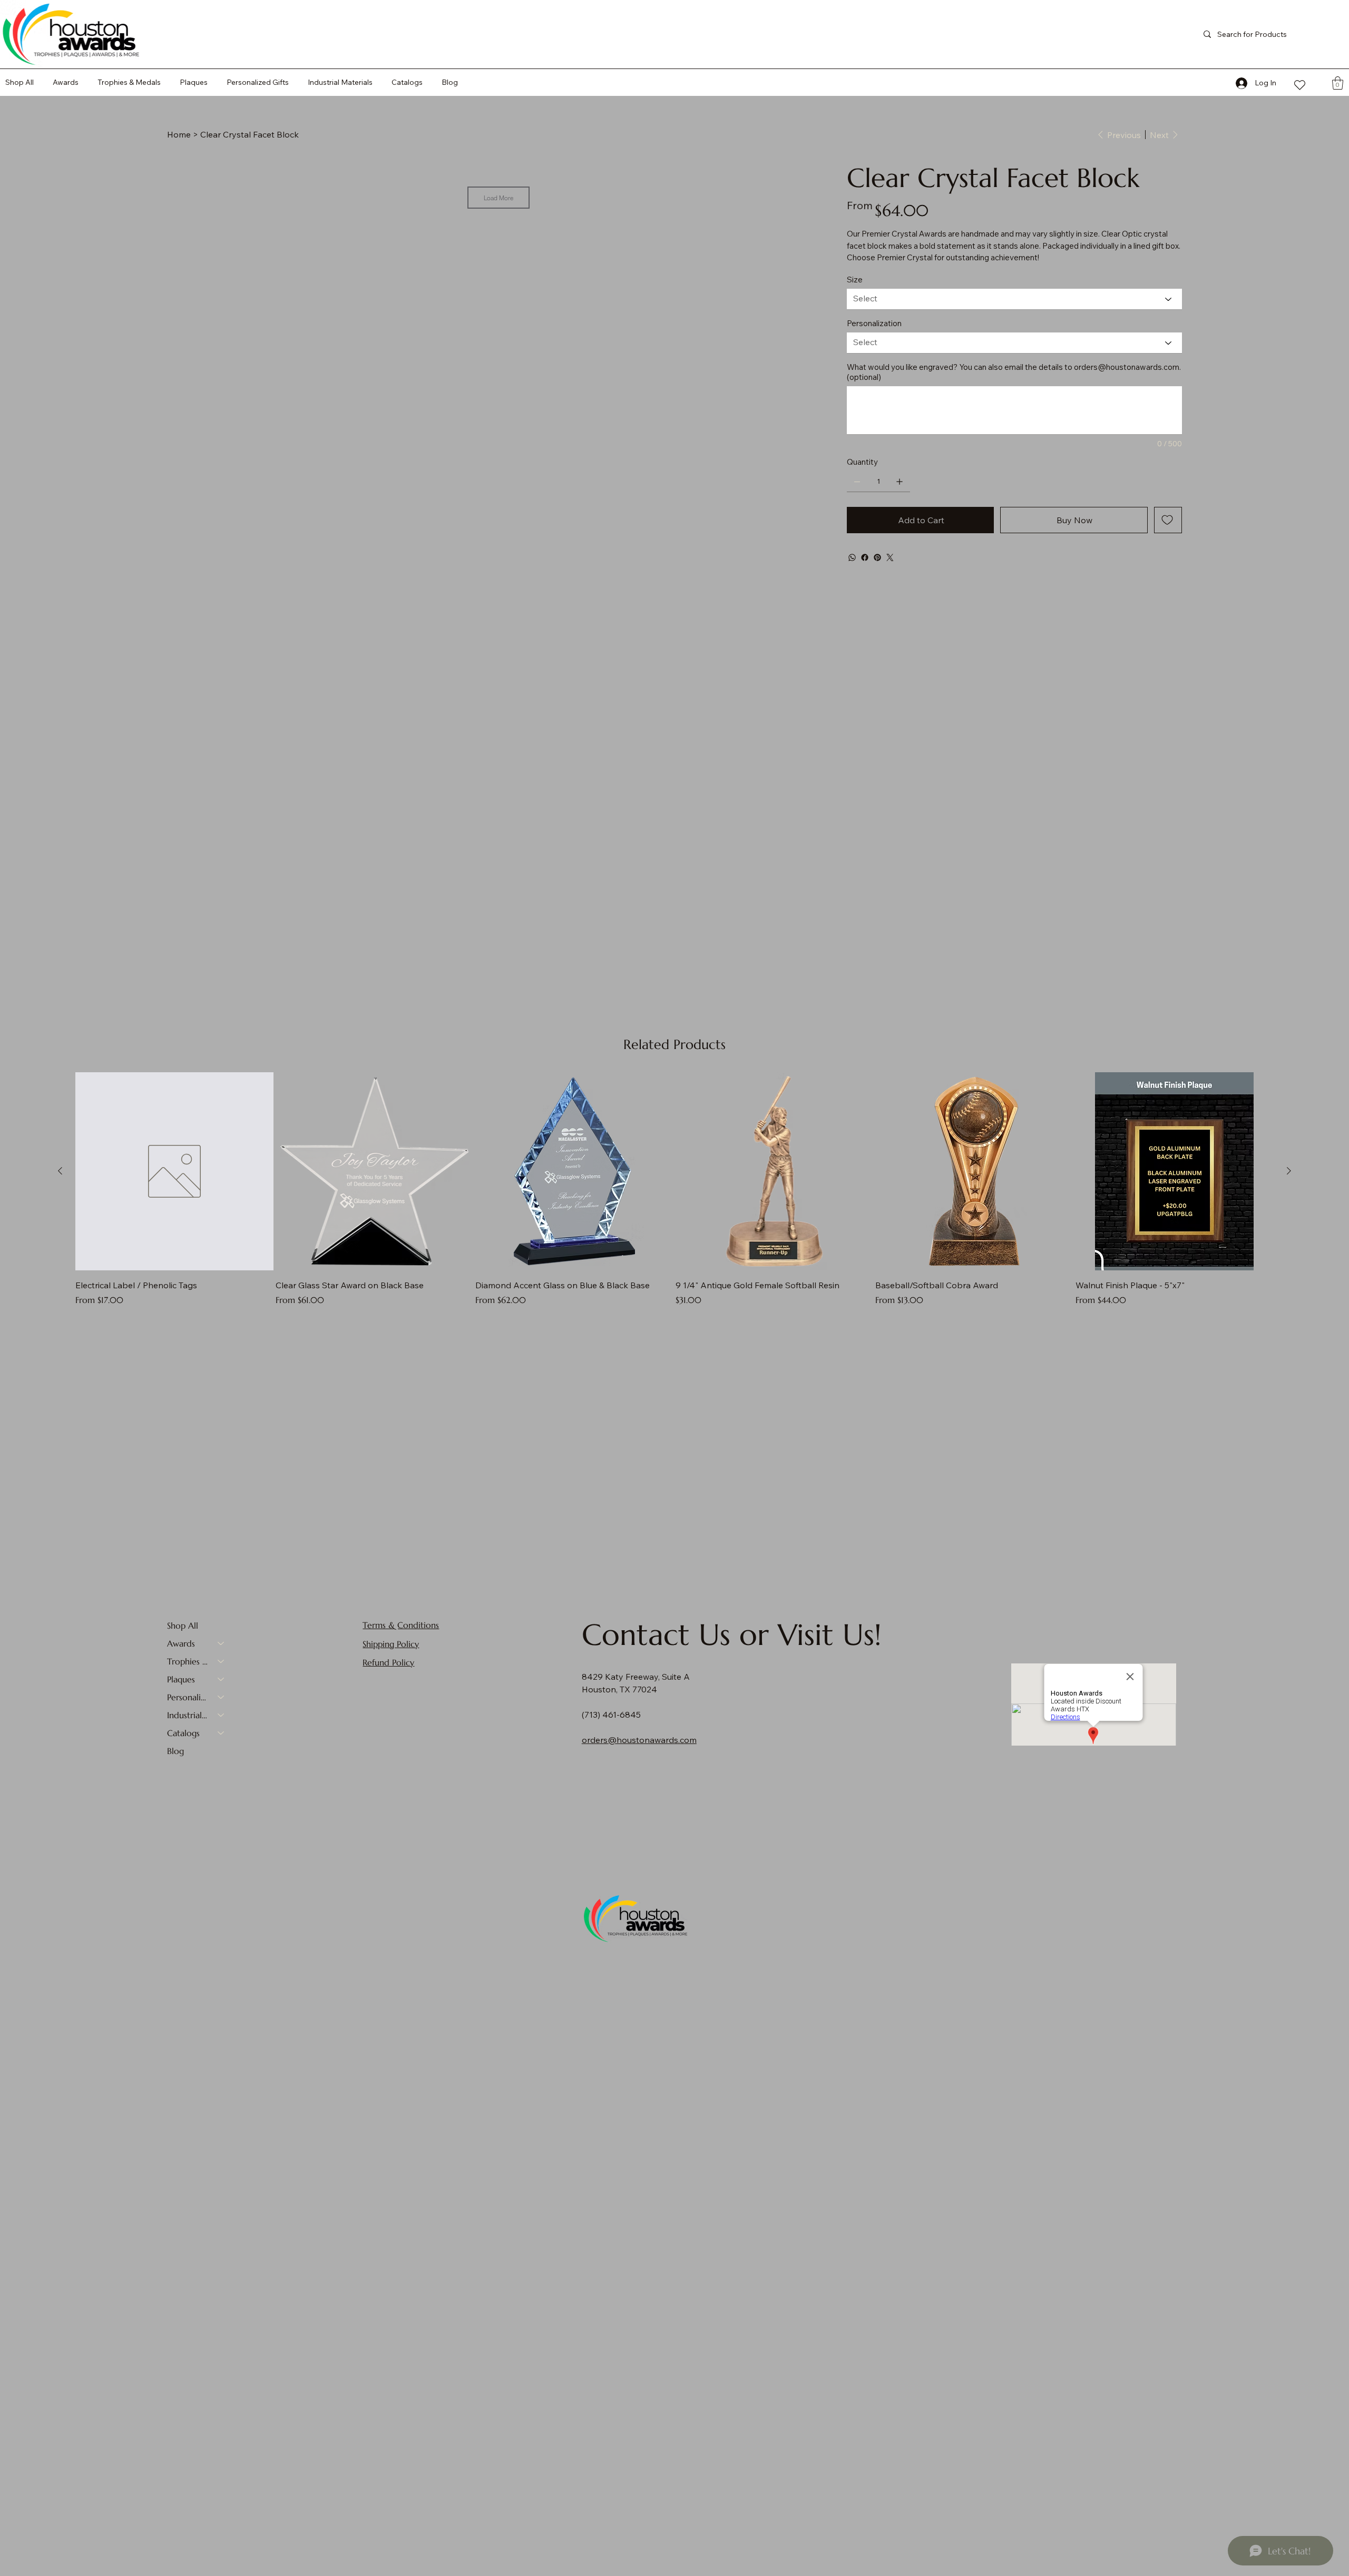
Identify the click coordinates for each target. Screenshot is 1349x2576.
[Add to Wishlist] (1168, 520)
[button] (407, 82)
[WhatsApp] (852, 557)
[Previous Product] (60, 1171)
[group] (674, 1189)
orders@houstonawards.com (1127, 367)
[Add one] (900, 482)
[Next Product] (1289, 1171)
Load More (498, 198)
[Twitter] (890, 557)
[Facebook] (865, 557)
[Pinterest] (877, 557)
